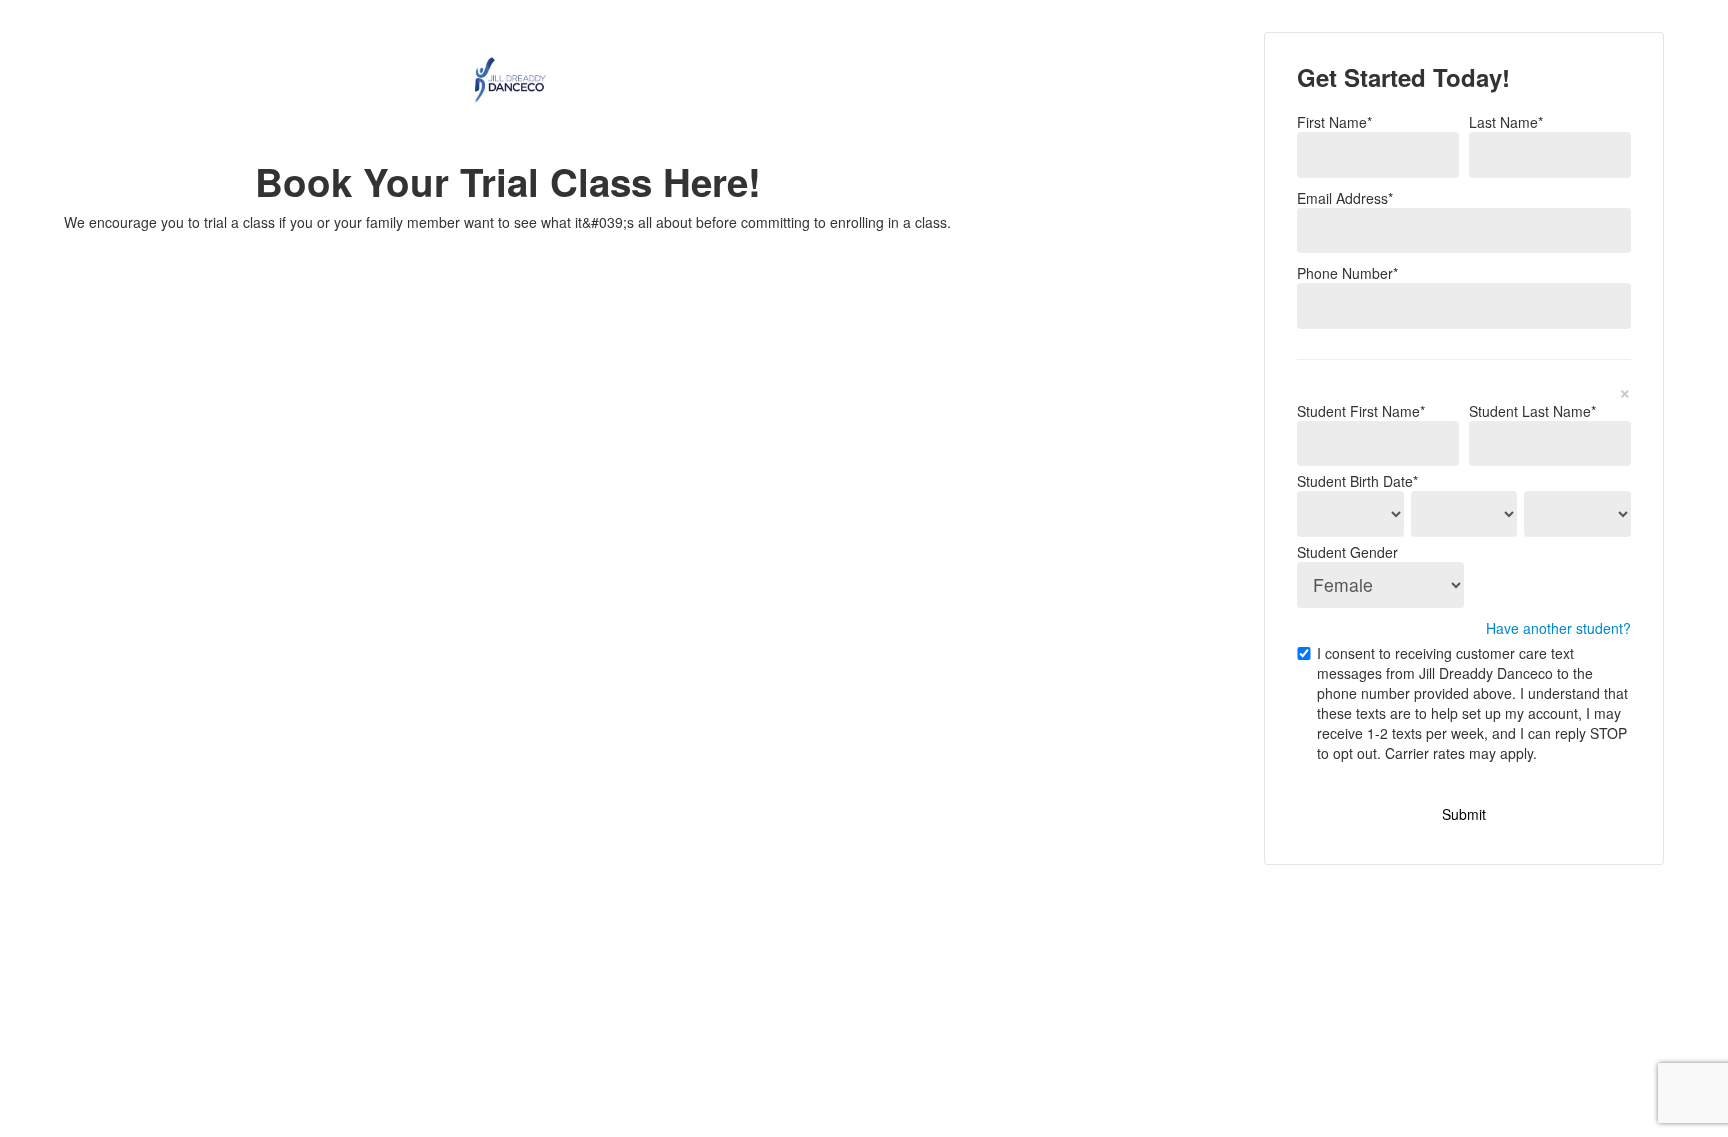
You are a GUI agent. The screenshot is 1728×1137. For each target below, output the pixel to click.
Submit (1464, 814)
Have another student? (1558, 628)
